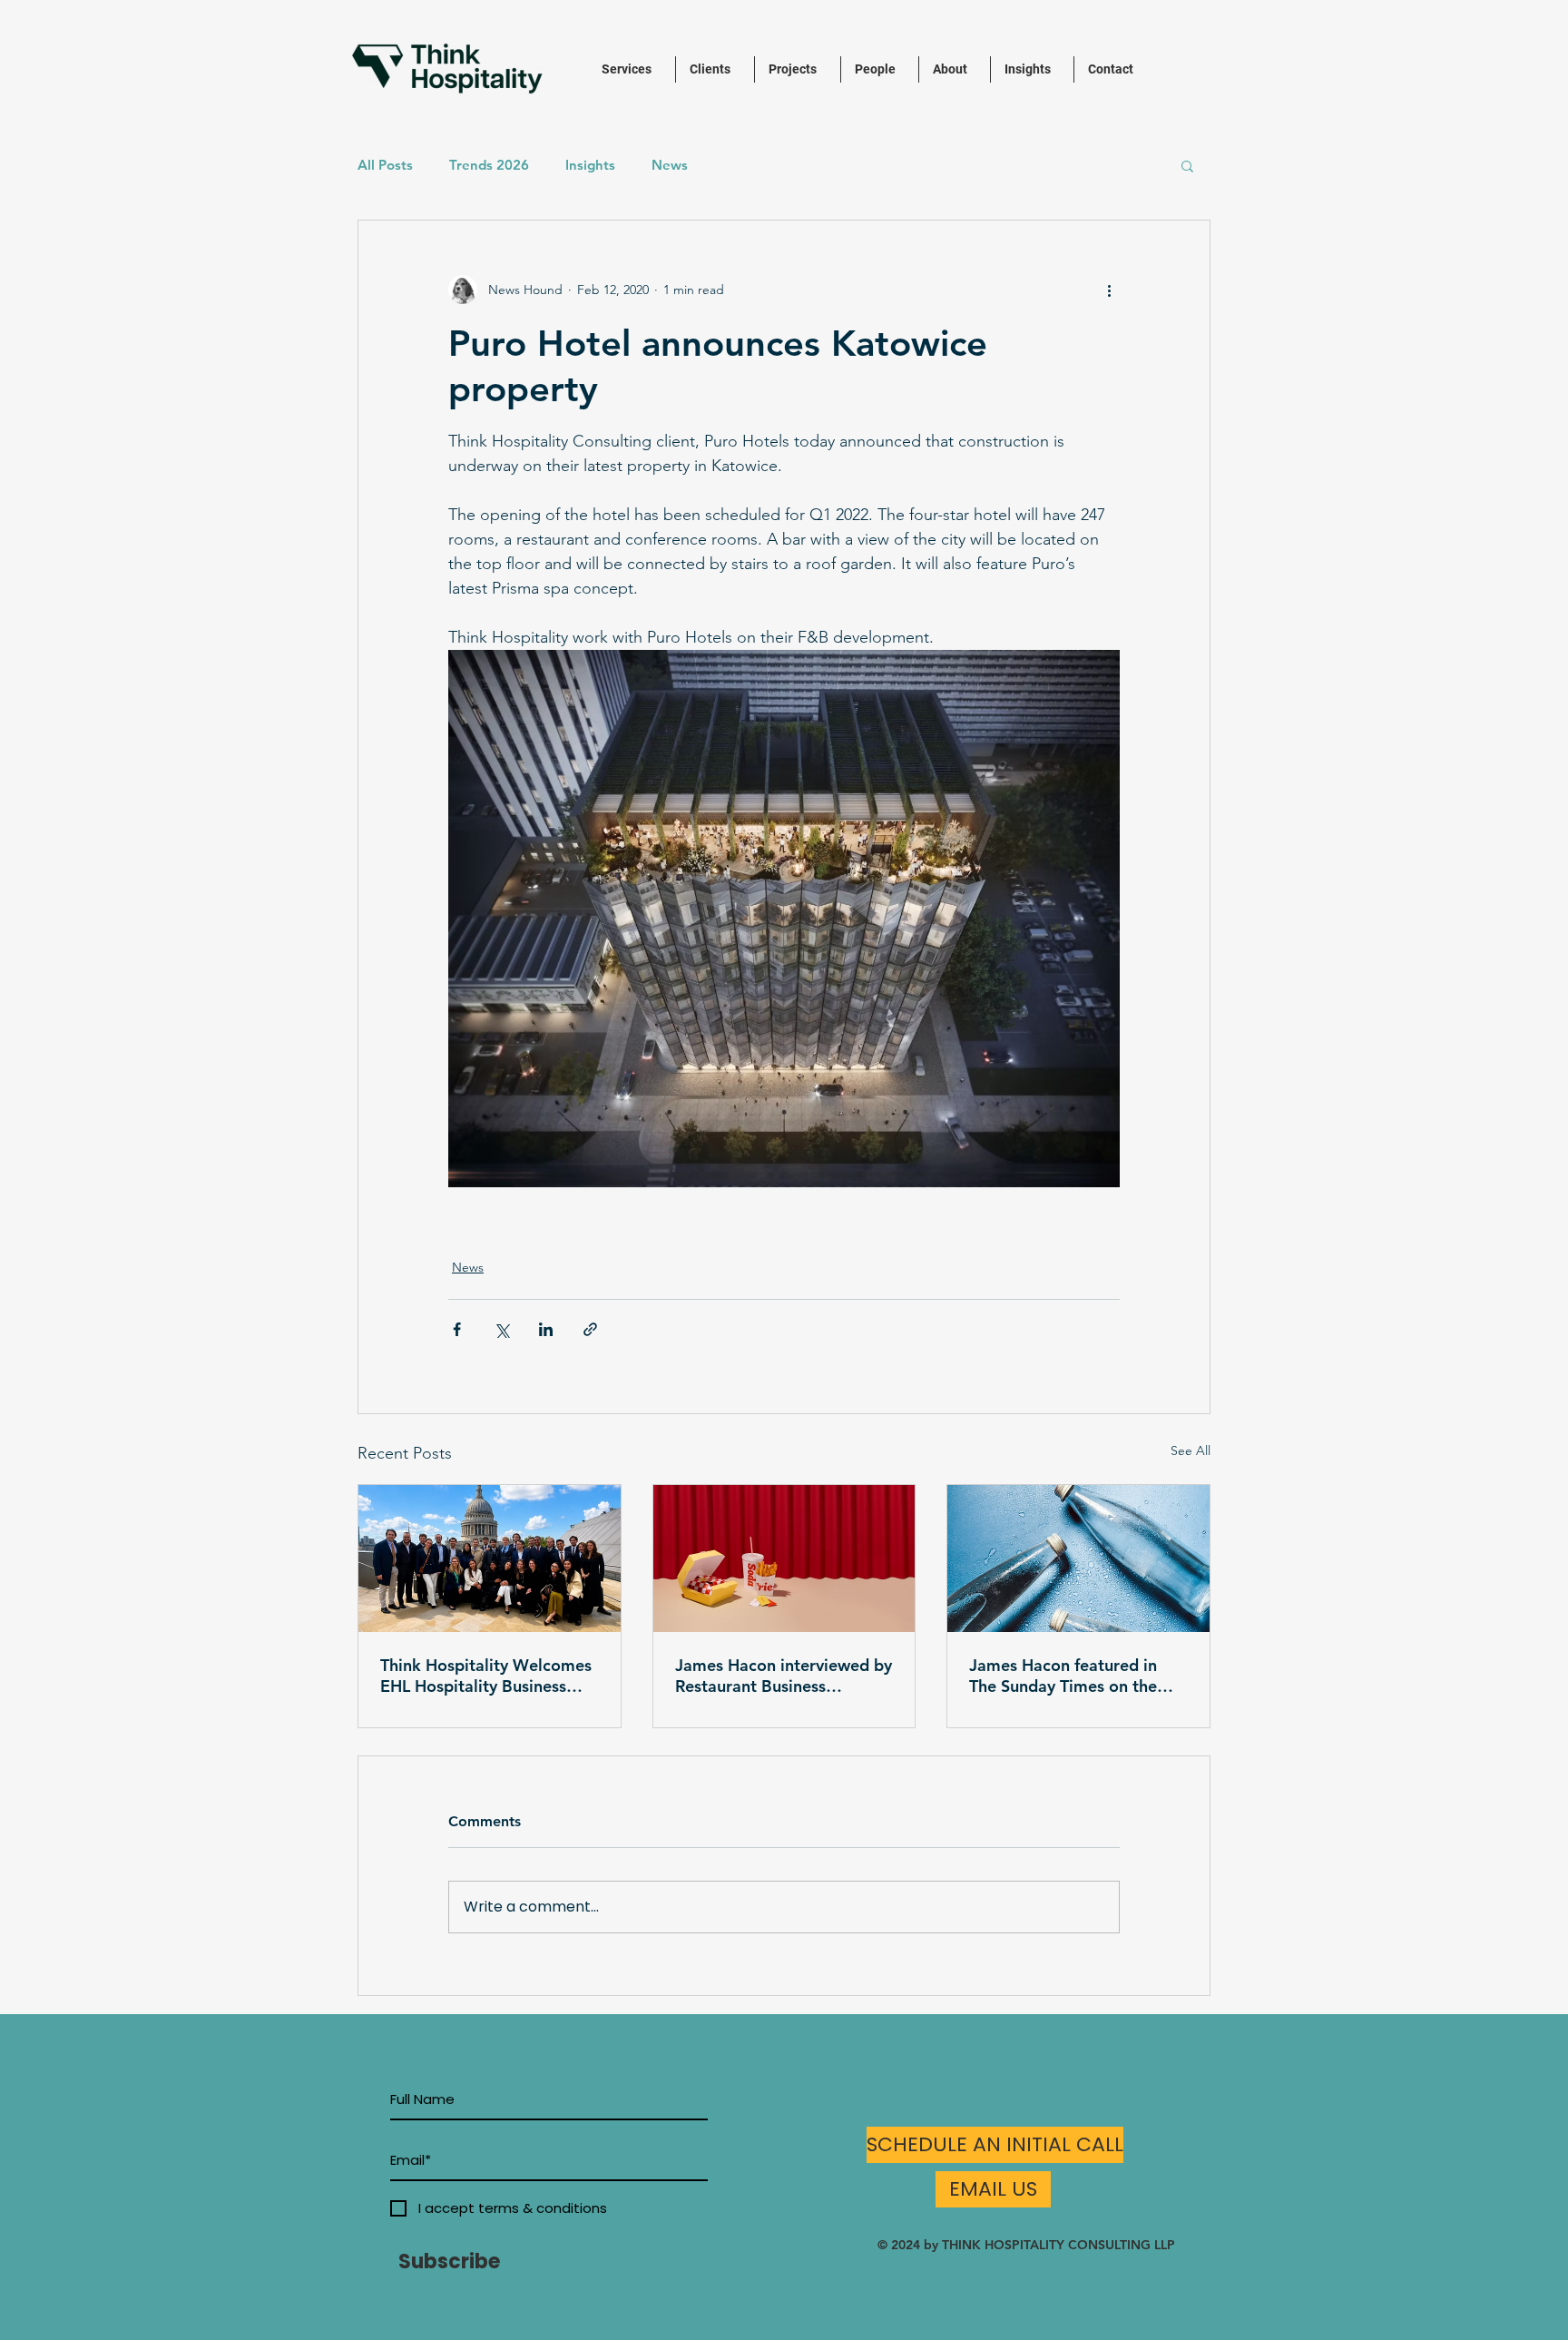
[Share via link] (590, 1329)
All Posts (385, 165)
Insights (590, 165)
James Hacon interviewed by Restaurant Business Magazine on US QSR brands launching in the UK (784, 1676)
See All (1191, 1450)
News (670, 165)
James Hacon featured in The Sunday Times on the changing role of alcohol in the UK (1070, 1676)
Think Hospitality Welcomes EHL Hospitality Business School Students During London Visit (486, 1676)
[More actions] (1109, 290)
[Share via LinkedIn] (546, 1329)
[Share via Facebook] (457, 1329)
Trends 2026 (489, 165)
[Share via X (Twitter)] (501, 1329)
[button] (1187, 165)
